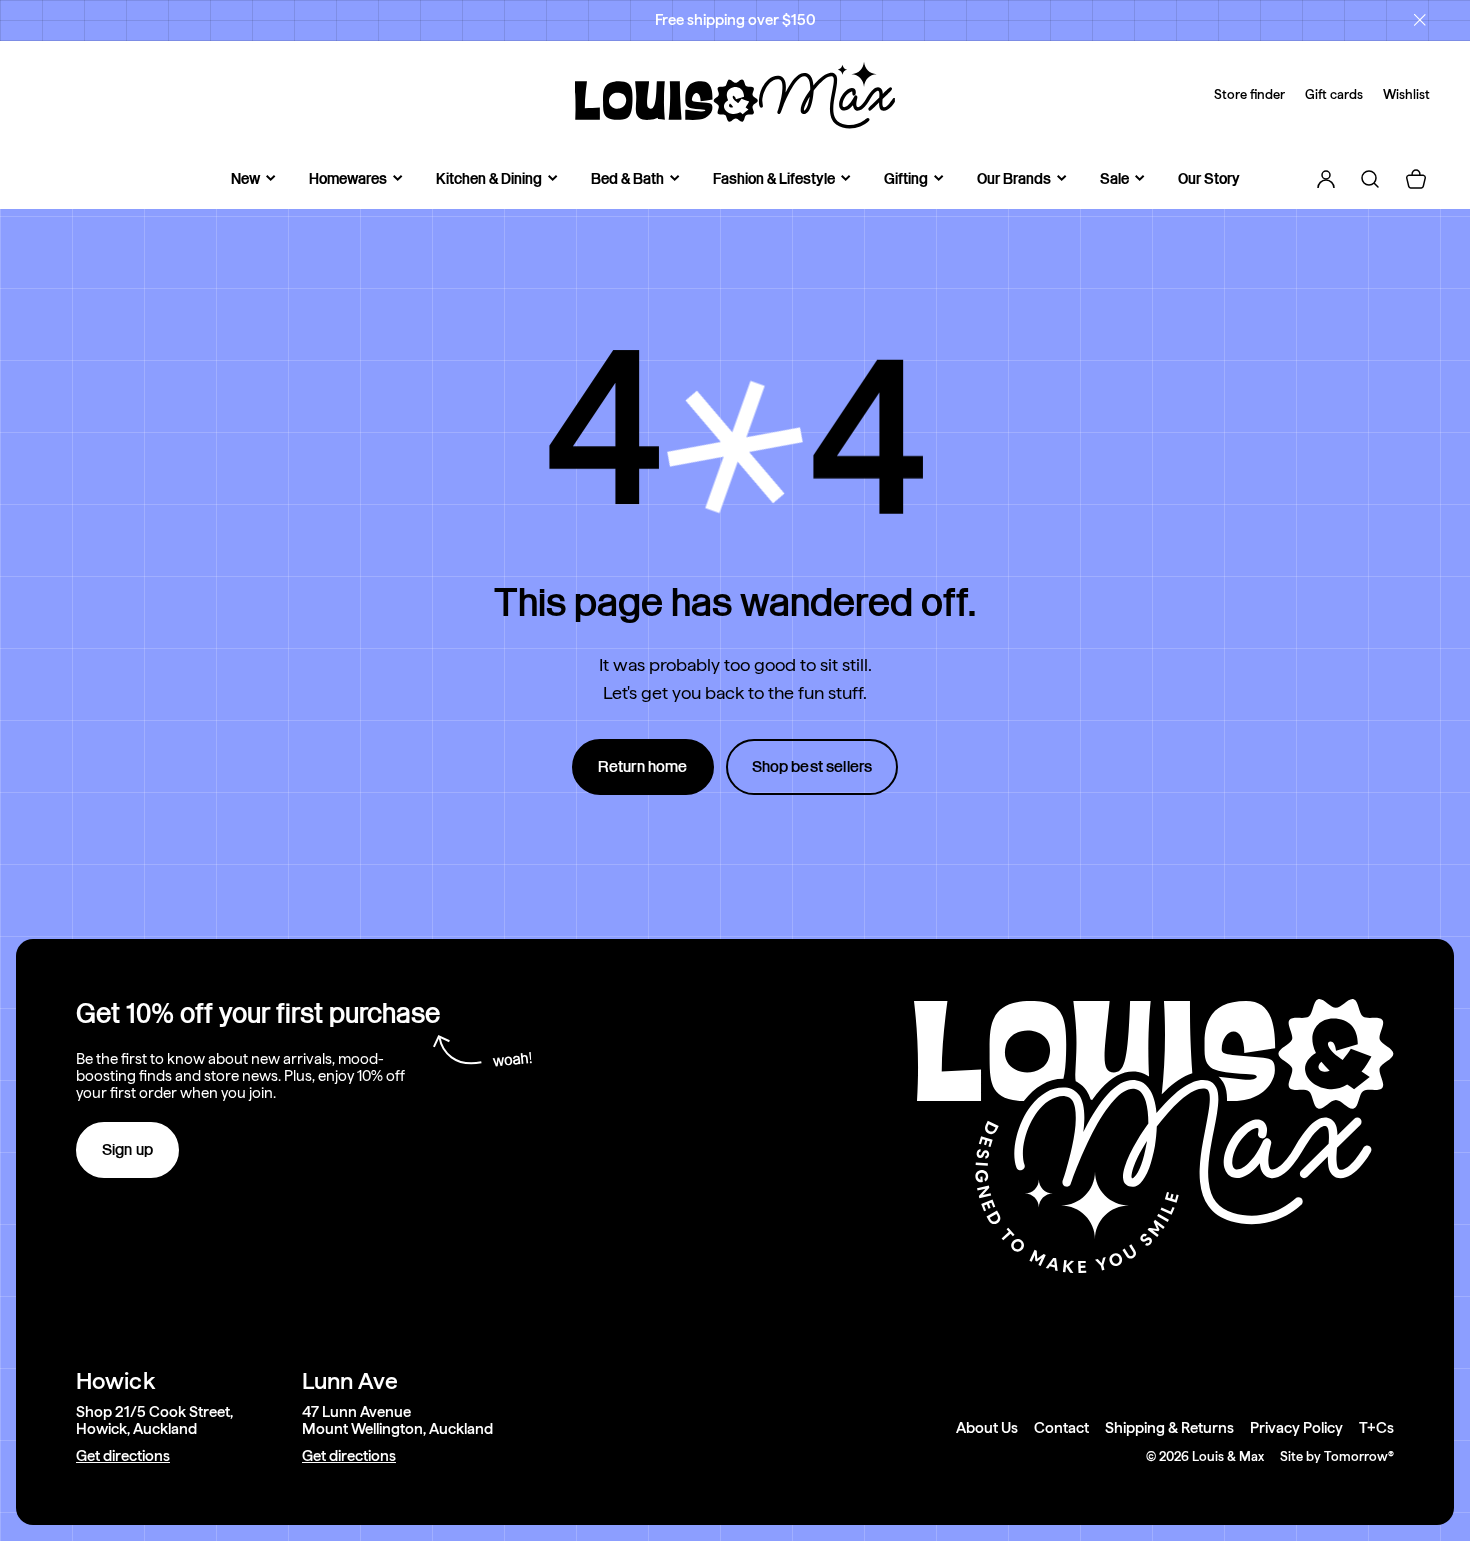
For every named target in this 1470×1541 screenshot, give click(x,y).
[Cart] (1416, 179)
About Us (987, 1428)
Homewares (348, 178)
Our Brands (1014, 178)
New (245, 178)
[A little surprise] (735, 447)
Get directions (123, 1456)
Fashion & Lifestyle (774, 178)
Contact (1061, 1428)
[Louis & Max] (735, 95)
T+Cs (1376, 1428)
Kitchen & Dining (489, 178)
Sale (1114, 178)
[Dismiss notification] (1420, 20)
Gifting (906, 178)
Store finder (1249, 94)
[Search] (1370, 179)
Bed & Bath (627, 178)
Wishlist (1406, 94)
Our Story (1209, 178)
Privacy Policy (1296, 1428)
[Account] (1326, 179)
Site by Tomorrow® (1337, 1456)
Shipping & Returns (1169, 1428)
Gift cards (1334, 94)
